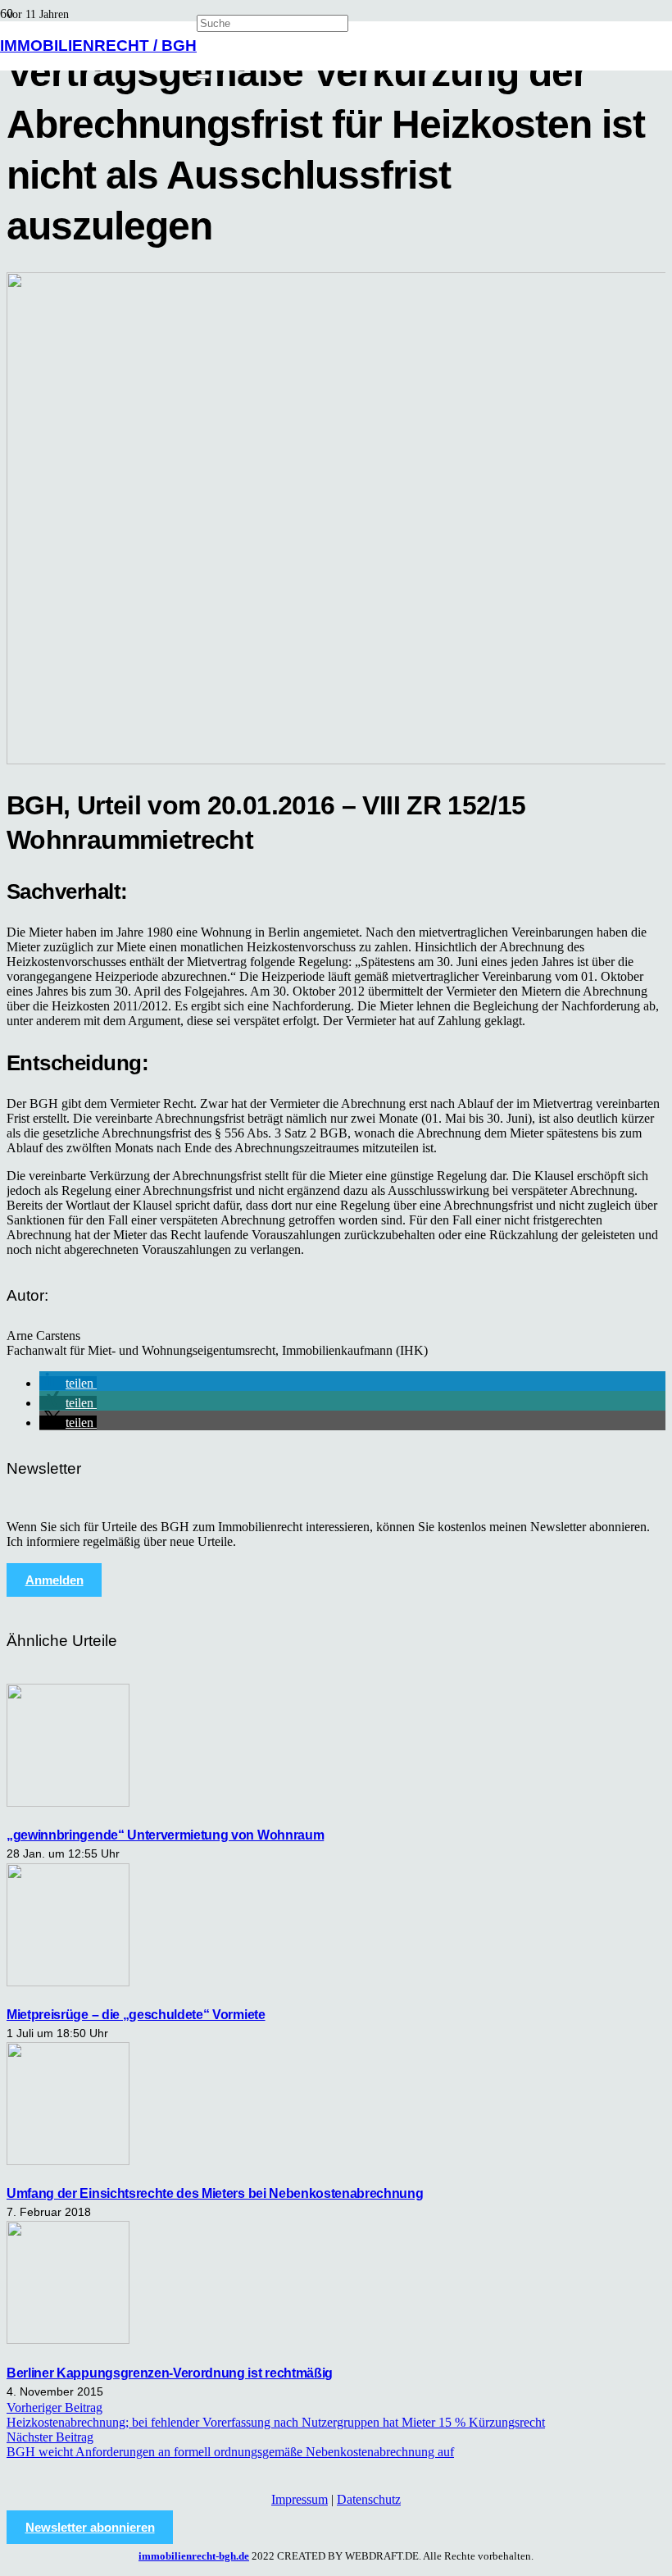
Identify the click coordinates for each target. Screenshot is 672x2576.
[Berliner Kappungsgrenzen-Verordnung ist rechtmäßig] (68, 2339)
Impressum (300, 2499)
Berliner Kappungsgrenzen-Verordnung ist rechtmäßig (170, 2373)
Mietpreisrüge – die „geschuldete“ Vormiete (136, 2015)
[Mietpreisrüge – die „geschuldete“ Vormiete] (68, 1982)
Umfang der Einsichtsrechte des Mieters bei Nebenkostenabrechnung (215, 2193)
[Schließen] (203, 76)
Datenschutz (369, 2499)
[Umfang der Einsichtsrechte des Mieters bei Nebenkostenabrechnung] (68, 2161)
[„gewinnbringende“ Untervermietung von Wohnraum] (68, 1802)
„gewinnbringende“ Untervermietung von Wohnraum (165, 1835)
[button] (68, 1383)
